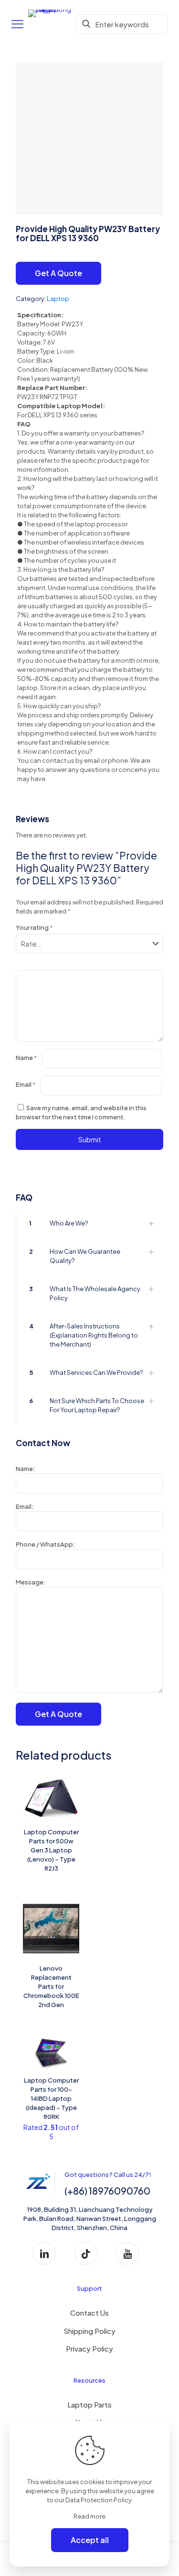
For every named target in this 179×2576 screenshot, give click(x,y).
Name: (25, 1469)
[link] (89, 1223)
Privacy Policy (89, 2348)
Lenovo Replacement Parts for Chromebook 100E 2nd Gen (51, 1986)
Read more (89, 2516)
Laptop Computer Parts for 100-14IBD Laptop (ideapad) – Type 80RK (51, 2098)
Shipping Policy (89, 2331)
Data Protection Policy (98, 2500)
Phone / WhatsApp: (45, 1544)
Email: (25, 1506)
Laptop (58, 299)
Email (26, 1084)
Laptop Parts (89, 2404)
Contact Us (89, 2313)
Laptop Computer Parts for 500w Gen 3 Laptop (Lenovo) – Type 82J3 (51, 1850)
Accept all (90, 2540)
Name (26, 1058)
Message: (31, 1582)
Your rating (34, 927)
